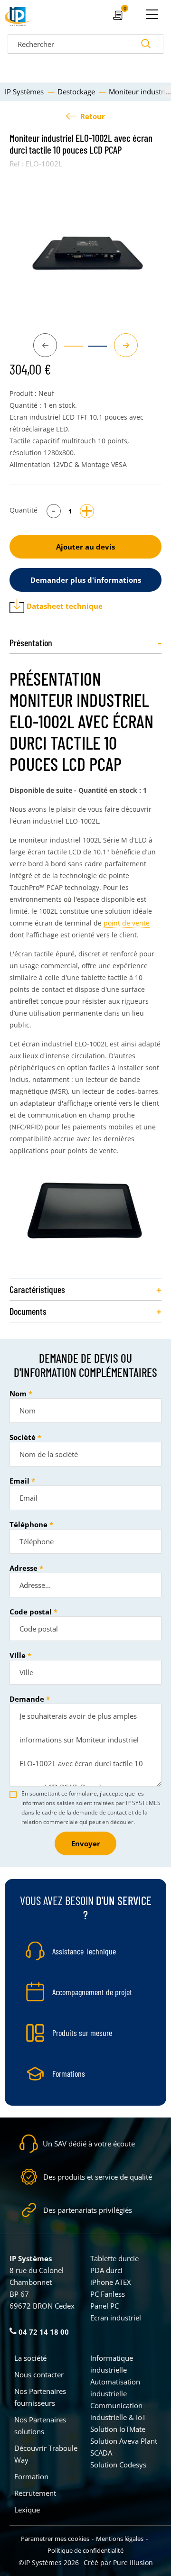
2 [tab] (93, 350)
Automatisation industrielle (115, 2388)
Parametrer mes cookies (55, 2539)
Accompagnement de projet (92, 1992)
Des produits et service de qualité (98, 2177)
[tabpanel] (85, 248)
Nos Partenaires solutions (40, 2425)
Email (19, 1481)
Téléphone (28, 1524)
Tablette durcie (114, 2258)
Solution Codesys (118, 2465)
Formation (31, 2476)
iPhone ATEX (111, 2282)
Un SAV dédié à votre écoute (89, 2144)
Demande (27, 1699)
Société (23, 1437)
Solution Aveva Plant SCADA (124, 2447)
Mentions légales (120, 2539)
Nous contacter (39, 2374)
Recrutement (35, 2493)
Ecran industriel (116, 2318)
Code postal (31, 1612)
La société (30, 2358)
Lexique (27, 2510)
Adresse (24, 1568)
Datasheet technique (65, 606)
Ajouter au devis (85, 547)
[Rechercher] (146, 44)
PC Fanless (108, 2294)
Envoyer (86, 1843)
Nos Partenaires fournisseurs (40, 2397)
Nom (18, 1393)
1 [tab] (69, 350)
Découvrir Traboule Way (46, 2454)
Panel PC (104, 2306)
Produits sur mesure (82, 2033)
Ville (18, 1655)
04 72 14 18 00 (43, 2332)
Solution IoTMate (118, 2429)
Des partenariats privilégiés (88, 2210)
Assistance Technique (84, 1951)
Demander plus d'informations (86, 580)
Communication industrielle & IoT (118, 2411)
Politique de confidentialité (85, 2550)
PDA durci (106, 2270)
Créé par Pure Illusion (118, 2562)
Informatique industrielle (112, 2364)
